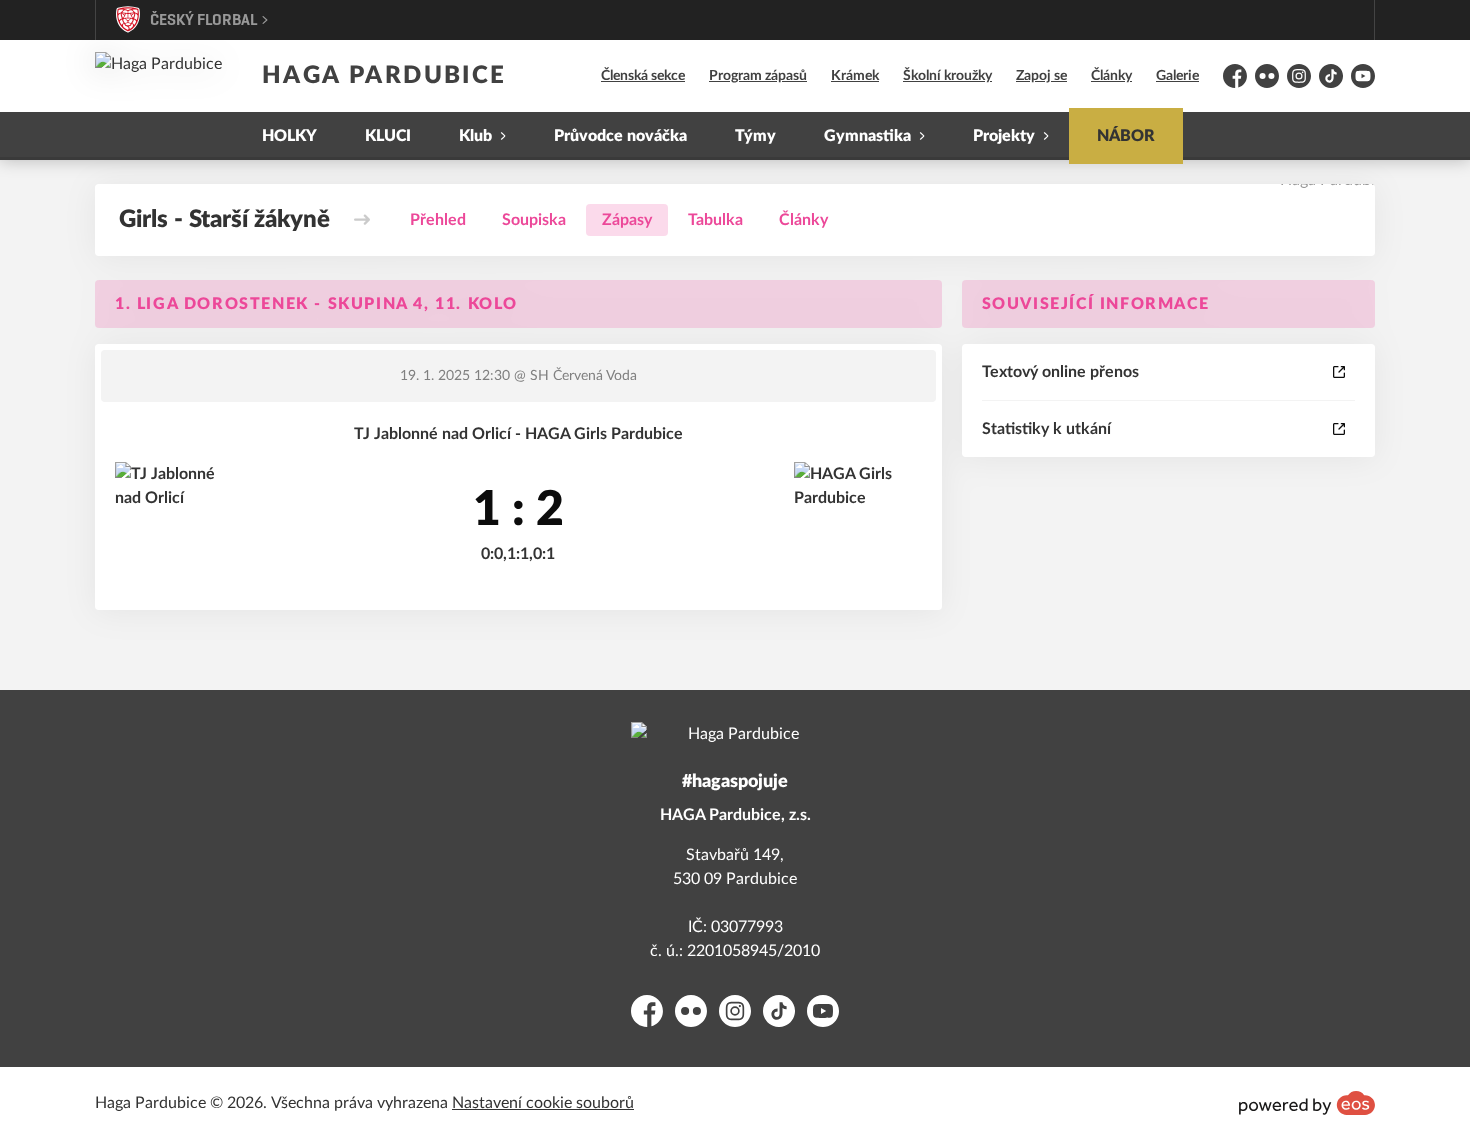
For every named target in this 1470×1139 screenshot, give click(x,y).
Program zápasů (758, 76)
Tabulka (715, 220)
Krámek (855, 76)
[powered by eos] (1307, 1103)
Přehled (438, 220)
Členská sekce (643, 76)
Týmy (755, 136)
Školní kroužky (947, 76)
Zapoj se (1041, 76)
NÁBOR (1126, 136)
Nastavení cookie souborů (543, 1103)
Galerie (1177, 76)
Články (1111, 76)
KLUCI (388, 136)
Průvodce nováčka (620, 136)
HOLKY (289, 136)
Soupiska (534, 220)
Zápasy (627, 220)
